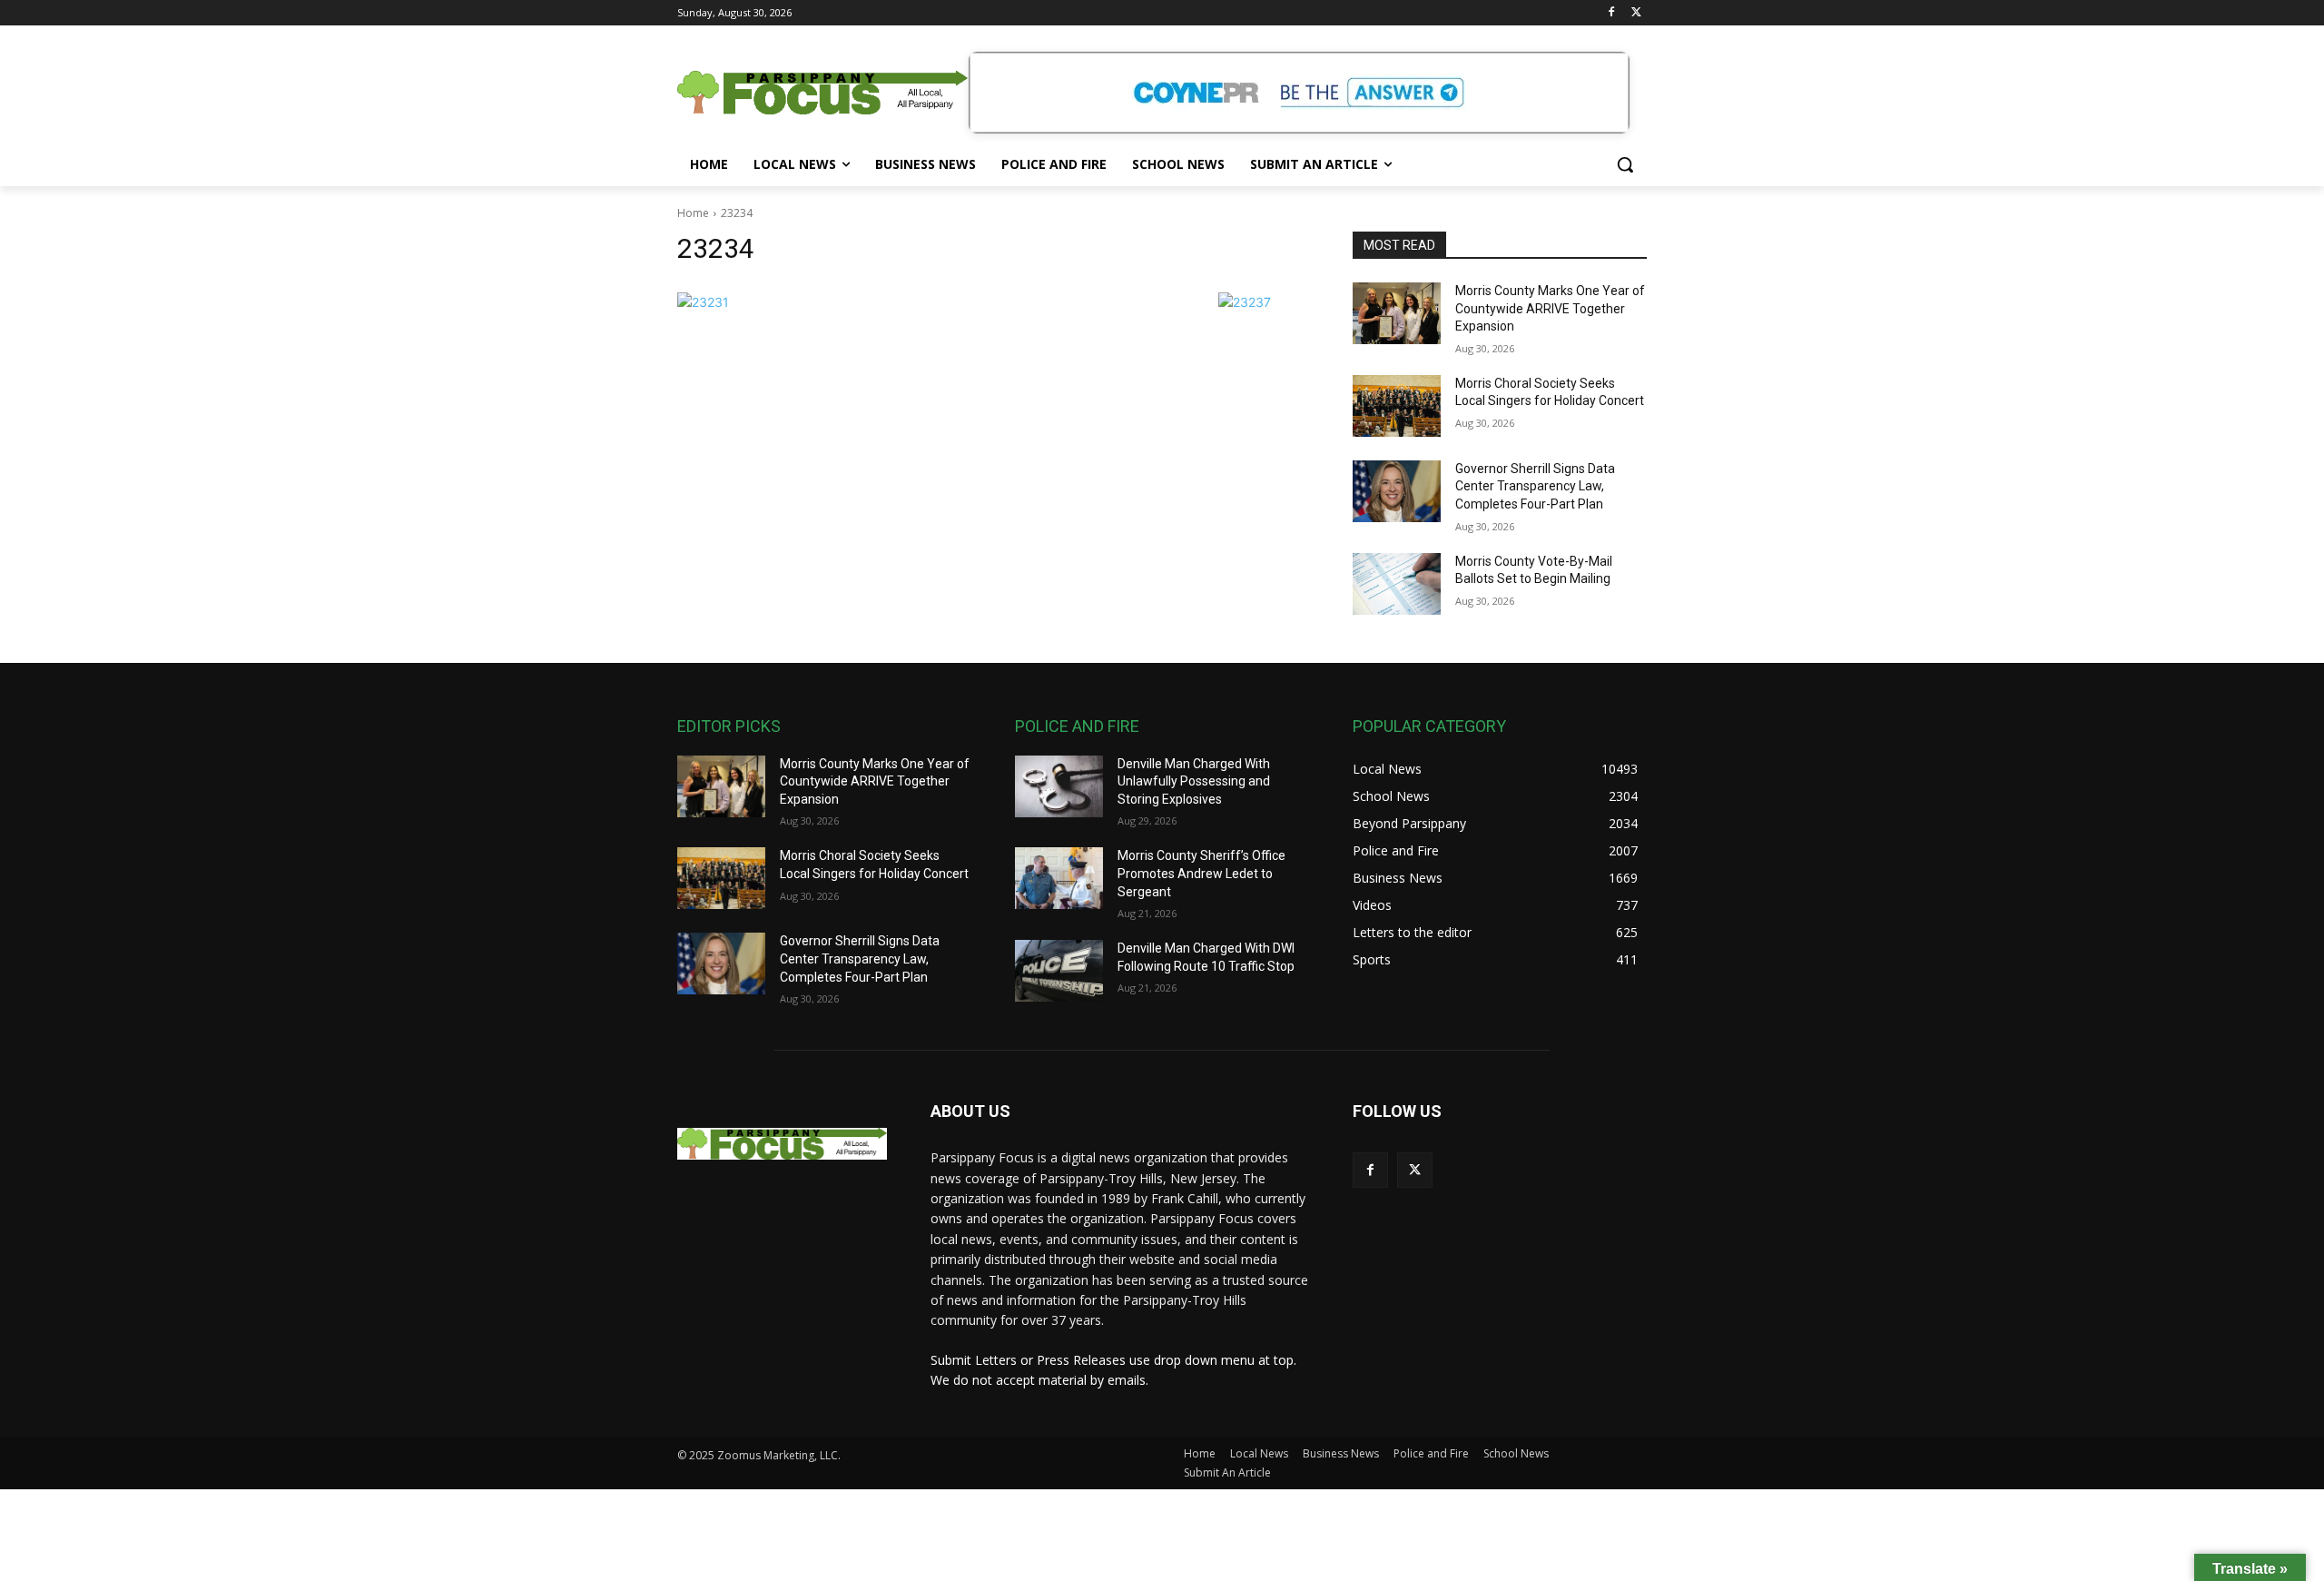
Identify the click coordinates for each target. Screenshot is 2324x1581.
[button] (1625, 164)
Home (693, 213)
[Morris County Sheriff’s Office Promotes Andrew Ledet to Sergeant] (1059, 878)
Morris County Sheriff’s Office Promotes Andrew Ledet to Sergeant (1201, 873)
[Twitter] (1636, 13)
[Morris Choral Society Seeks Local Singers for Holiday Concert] (1397, 406)
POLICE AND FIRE (1077, 726)
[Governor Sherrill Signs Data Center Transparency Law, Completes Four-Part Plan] (1397, 491)
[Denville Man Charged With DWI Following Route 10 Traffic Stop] (1059, 971)
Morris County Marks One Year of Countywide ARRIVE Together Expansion (1550, 308)
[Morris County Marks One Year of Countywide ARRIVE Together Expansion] (1397, 313)
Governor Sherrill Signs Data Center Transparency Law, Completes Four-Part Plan (1535, 486)
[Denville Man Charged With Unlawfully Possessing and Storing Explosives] (1059, 786)
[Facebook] (1611, 13)
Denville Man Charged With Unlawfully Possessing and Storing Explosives (1194, 781)
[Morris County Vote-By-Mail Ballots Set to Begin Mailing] (1397, 584)
